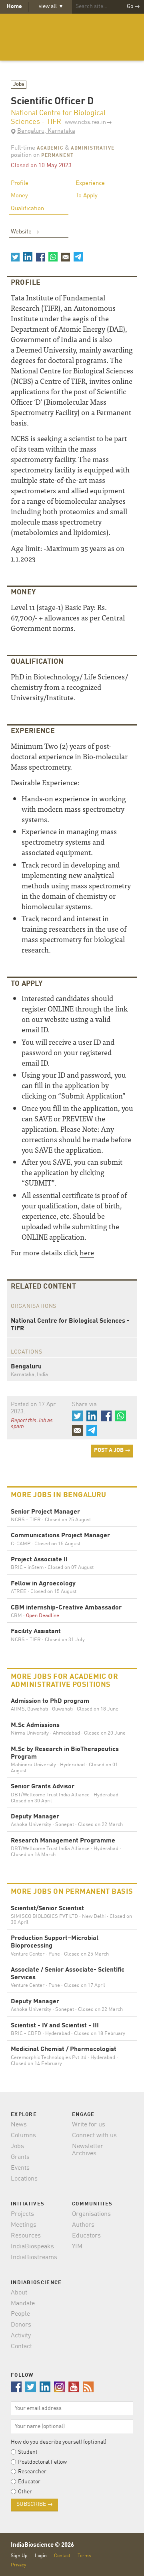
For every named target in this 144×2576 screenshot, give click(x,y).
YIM (77, 2247)
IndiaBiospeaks (32, 2247)
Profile (20, 183)
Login (41, 2556)
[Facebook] (40, 257)
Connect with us (94, 2136)
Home (14, 6)
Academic (50, 148)
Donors (21, 2325)
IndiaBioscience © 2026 (42, 2545)
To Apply (87, 196)
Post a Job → (112, 1450)
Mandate (23, 2304)
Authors (83, 2225)
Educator (29, 2482)
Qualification (27, 209)
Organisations (91, 2214)
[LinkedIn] (28, 257)
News (19, 2125)
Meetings (24, 2225)
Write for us (89, 2125)
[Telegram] (78, 257)
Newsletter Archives (88, 2150)
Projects (22, 2214)
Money (19, 196)
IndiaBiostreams (34, 2258)
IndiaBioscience (72, 37)
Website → (25, 232)
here (87, 1252)
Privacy (18, 2565)
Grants (20, 2157)
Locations (24, 2179)
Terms (84, 2556)
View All (51, 6)
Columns (23, 2136)
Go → (133, 6)
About (19, 2293)
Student (28, 2452)
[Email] (66, 257)
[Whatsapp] (53, 257)
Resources (26, 2236)
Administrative (93, 148)
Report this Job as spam (32, 1424)
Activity (21, 2336)
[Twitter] (15, 257)
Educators (86, 2236)
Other (25, 2492)
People (20, 2314)
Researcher (32, 2472)
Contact (21, 2347)
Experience (90, 183)
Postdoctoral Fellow (42, 2462)
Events (20, 2168)
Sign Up (19, 2556)
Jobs (19, 84)
